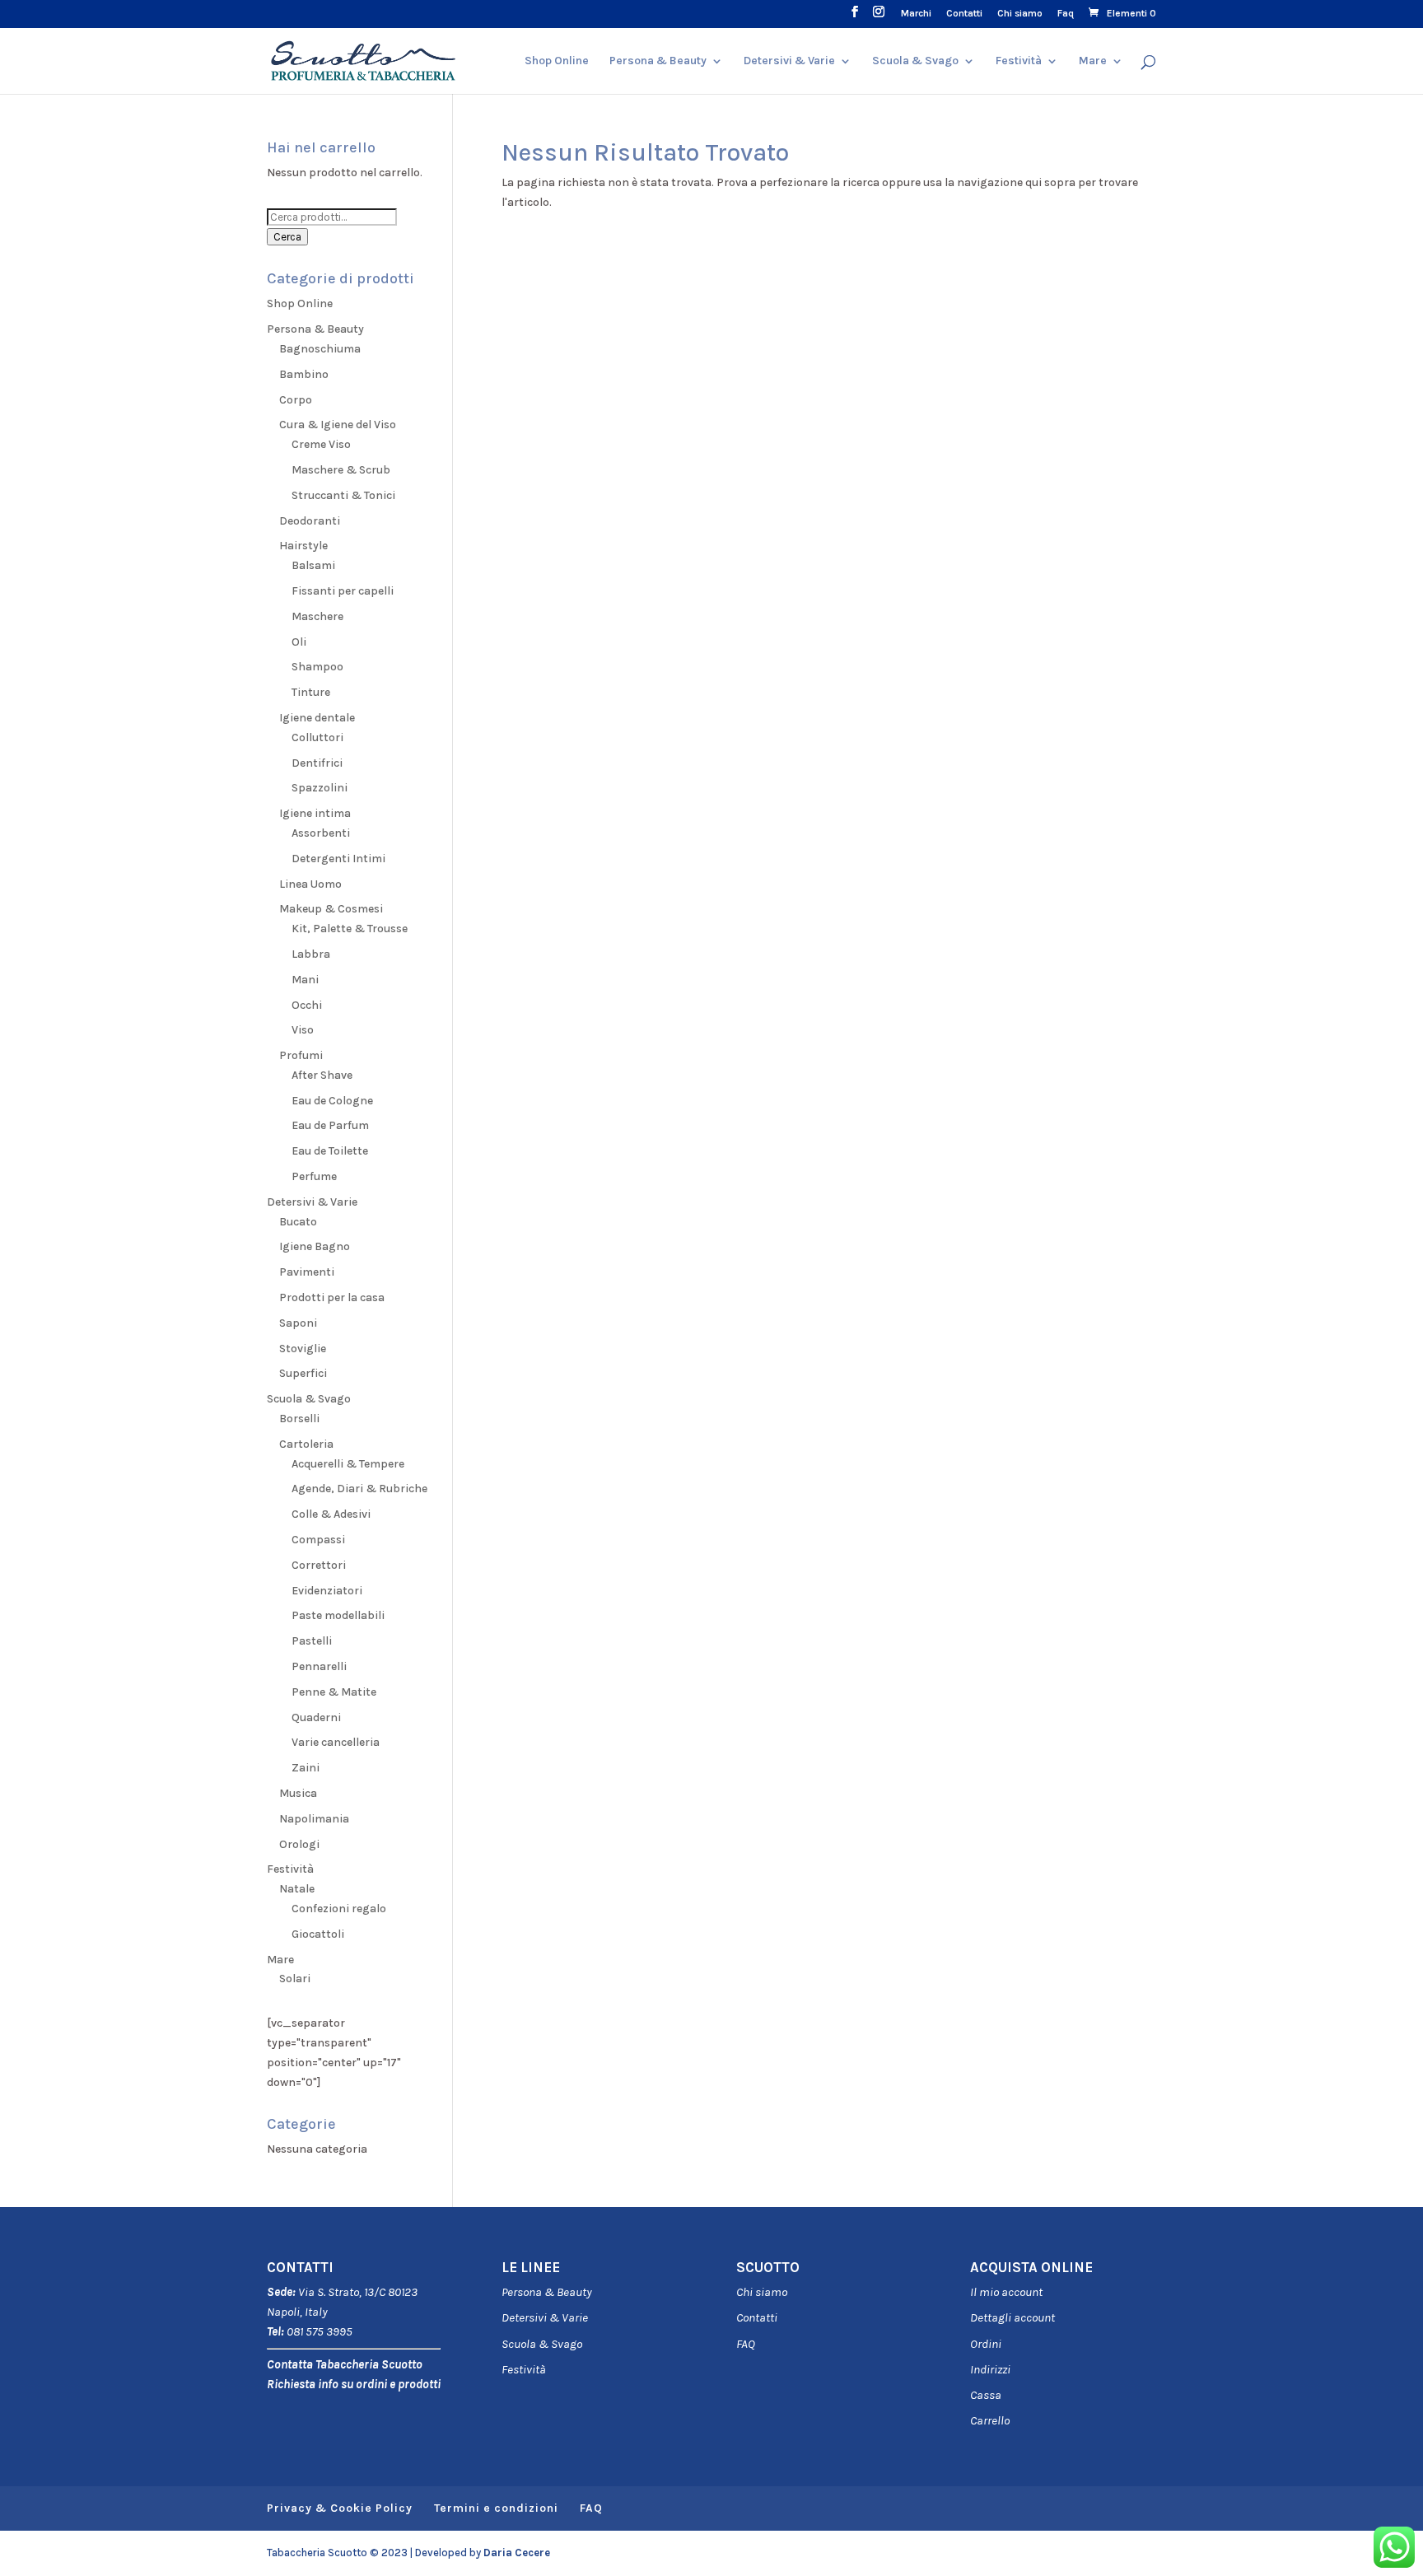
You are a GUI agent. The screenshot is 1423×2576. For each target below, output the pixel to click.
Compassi (318, 1540)
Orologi (299, 1844)
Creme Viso (321, 444)
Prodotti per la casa (332, 1297)
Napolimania (314, 1819)
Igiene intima (315, 813)
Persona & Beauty (658, 61)
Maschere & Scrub (341, 470)
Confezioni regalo (339, 1909)
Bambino (304, 374)
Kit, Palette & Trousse (350, 929)
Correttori (319, 1565)
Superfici (303, 1373)
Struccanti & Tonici (343, 495)
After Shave (322, 1075)
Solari (295, 1979)
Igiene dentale (317, 718)
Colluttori (317, 737)
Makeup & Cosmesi (331, 909)
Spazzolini (320, 788)
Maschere (317, 616)
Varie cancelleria (336, 1742)
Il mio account (1006, 2292)
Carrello (990, 2420)
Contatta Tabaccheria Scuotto (345, 2364)
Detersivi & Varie (789, 61)
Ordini (986, 2344)
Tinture (311, 692)
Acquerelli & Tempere (348, 1464)
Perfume (314, 1176)
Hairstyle (303, 546)
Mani (305, 980)
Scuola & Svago (915, 61)
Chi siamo (1020, 14)
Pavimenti (307, 1272)
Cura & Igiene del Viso (338, 425)
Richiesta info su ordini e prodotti (354, 2384)
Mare (1093, 61)
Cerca (287, 237)
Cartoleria (306, 1444)
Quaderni (316, 1717)
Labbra (311, 954)
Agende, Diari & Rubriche (359, 1489)
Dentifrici (317, 763)
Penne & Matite (334, 1692)
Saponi (298, 1323)
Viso (303, 1030)
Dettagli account (1012, 2317)
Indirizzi (990, 2369)
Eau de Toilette (330, 1151)
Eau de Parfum (330, 1125)
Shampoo (317, 667)
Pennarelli (319, 1666)
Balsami (313, 565)
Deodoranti (310, 521)
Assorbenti (321, 833)
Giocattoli (318, 1934)
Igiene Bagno (315, 1246)
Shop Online (557, 61)
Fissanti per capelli (343, 591)
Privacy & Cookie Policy (340, 2508)
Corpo (296, 400)
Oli (299, 642)
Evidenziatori (327, 1591)
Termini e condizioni (496, 2508)
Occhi (307, 1005)
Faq (1066, 14)
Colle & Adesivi (331, 1514)
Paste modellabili (338, 1615)
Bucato (298, 1222)
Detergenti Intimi (338, 859)
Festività (524, 2369)
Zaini (306, 1768)
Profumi (301, 1055)
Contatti (964, 14)
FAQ (746, 2344)
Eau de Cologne (332, 1101)
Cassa (986, 2395)
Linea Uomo (310, 884)
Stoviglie (303, 1349)
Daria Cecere (517, 2553)
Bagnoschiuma (320, 349)
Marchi (916, 14)
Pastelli (312, 1641)
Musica (298, 1793)
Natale (297, 1889)
